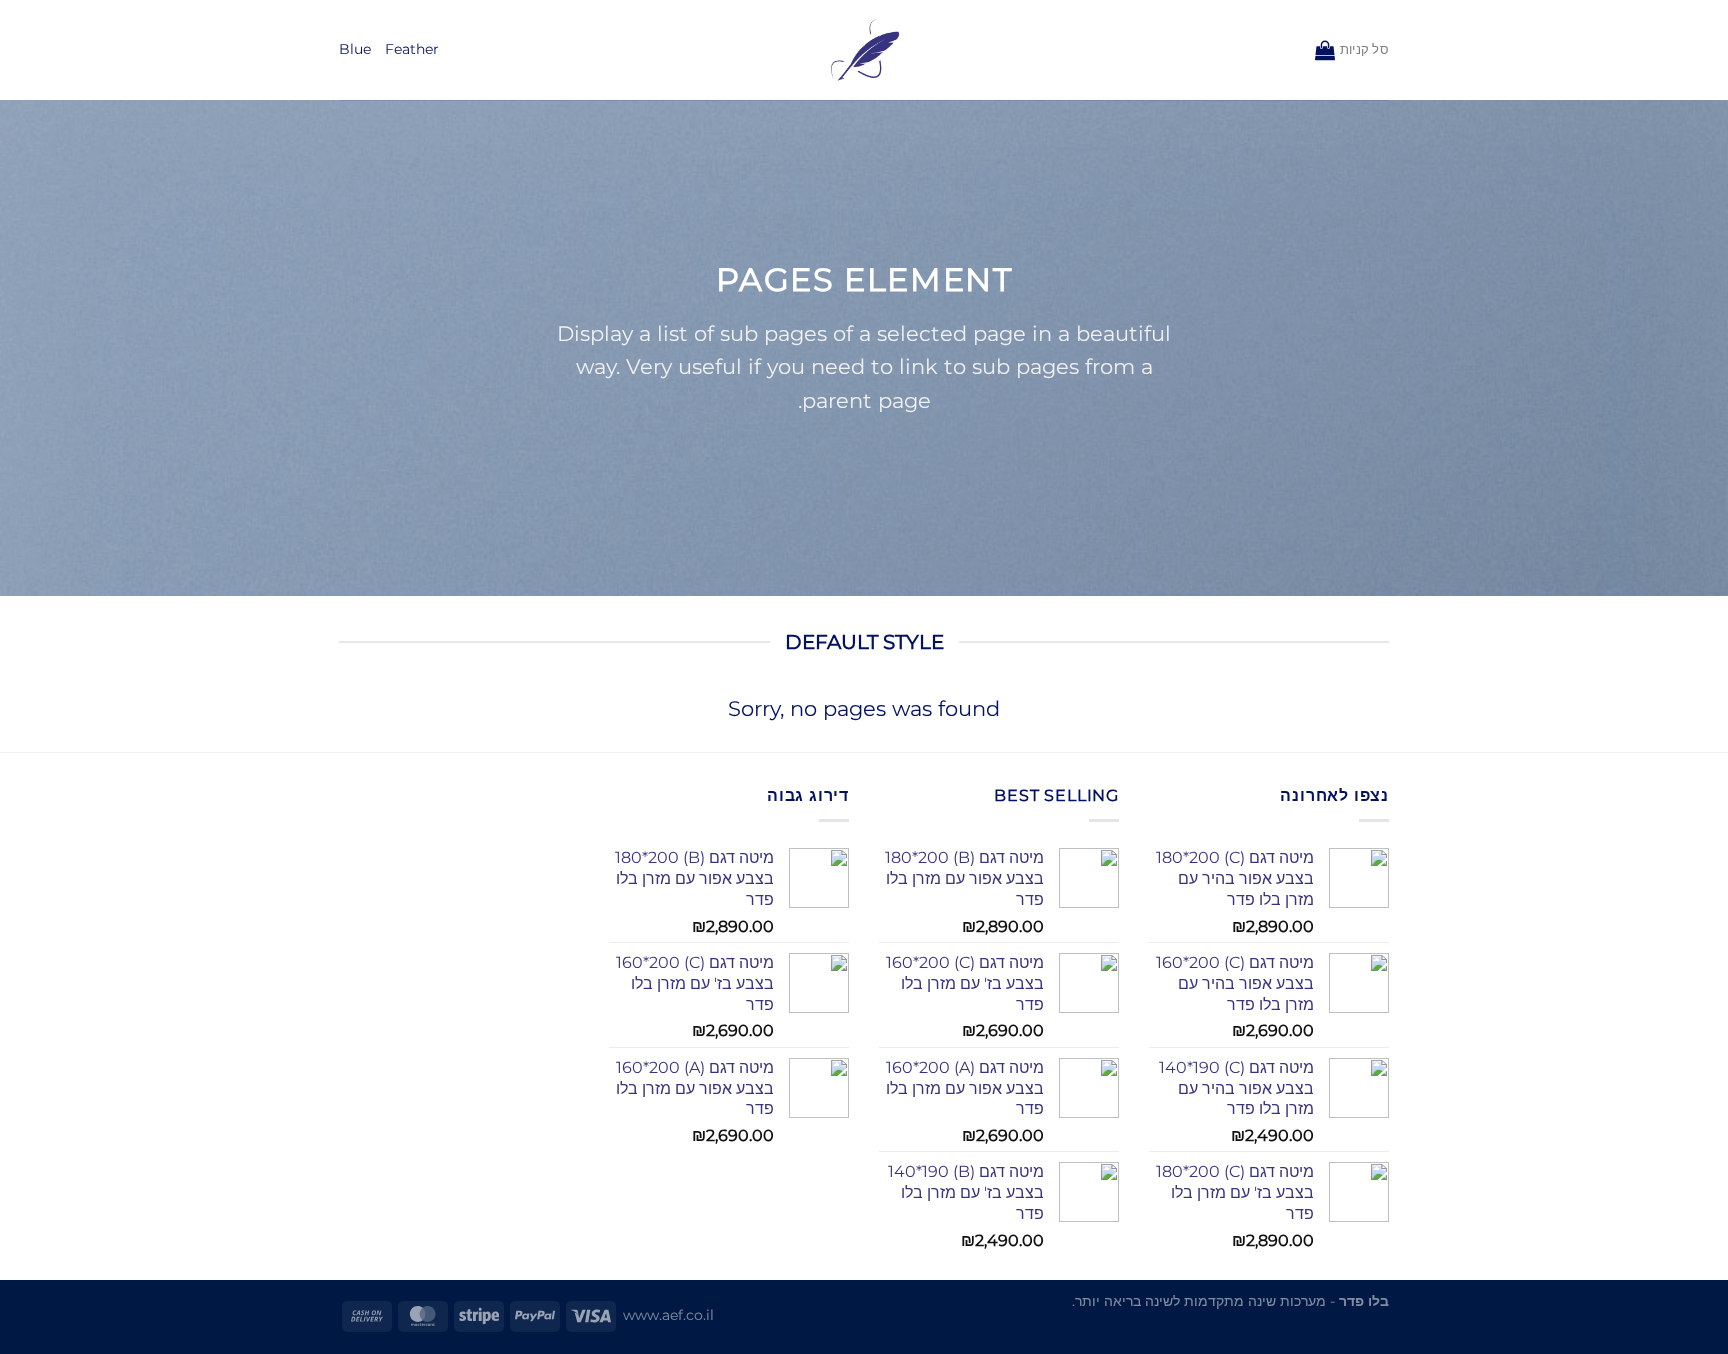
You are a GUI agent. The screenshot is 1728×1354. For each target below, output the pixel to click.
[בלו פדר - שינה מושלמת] (864, 50)
